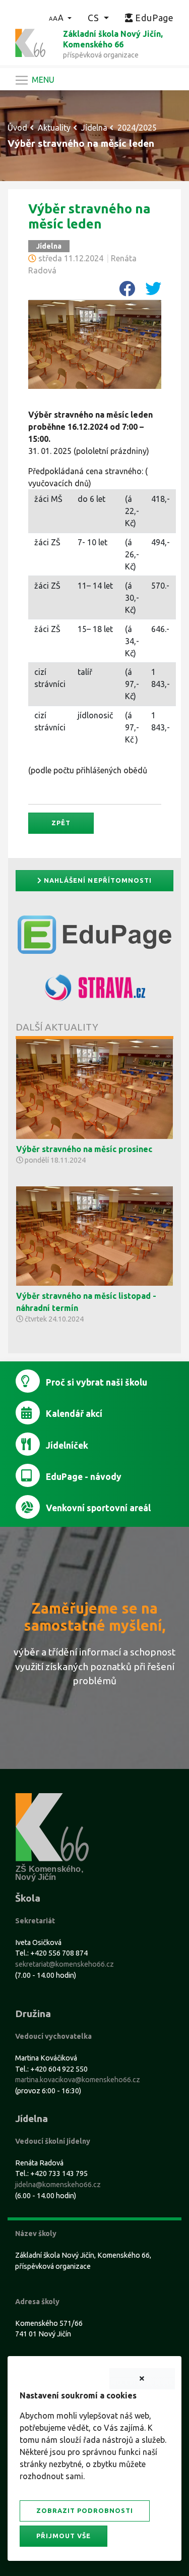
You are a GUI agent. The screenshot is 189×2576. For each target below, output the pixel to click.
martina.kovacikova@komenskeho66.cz (78, 2080)
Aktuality (54, 128)
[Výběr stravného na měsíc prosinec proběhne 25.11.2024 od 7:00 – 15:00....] (94, 1088)
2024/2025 (137, 128)
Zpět (61, 823)
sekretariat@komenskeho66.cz (65, 1964)
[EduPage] (94, 939)
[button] (60, 18)
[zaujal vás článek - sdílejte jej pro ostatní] (123, 292)
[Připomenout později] (142, 2379)
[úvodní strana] (30, 42)
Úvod (17, 128)
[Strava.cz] (94, 992)
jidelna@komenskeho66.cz (58, 2185)
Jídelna (94, 128)
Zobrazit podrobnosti (85, 2510)
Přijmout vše (64, 2536)
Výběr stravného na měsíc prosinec (84, 1149)
